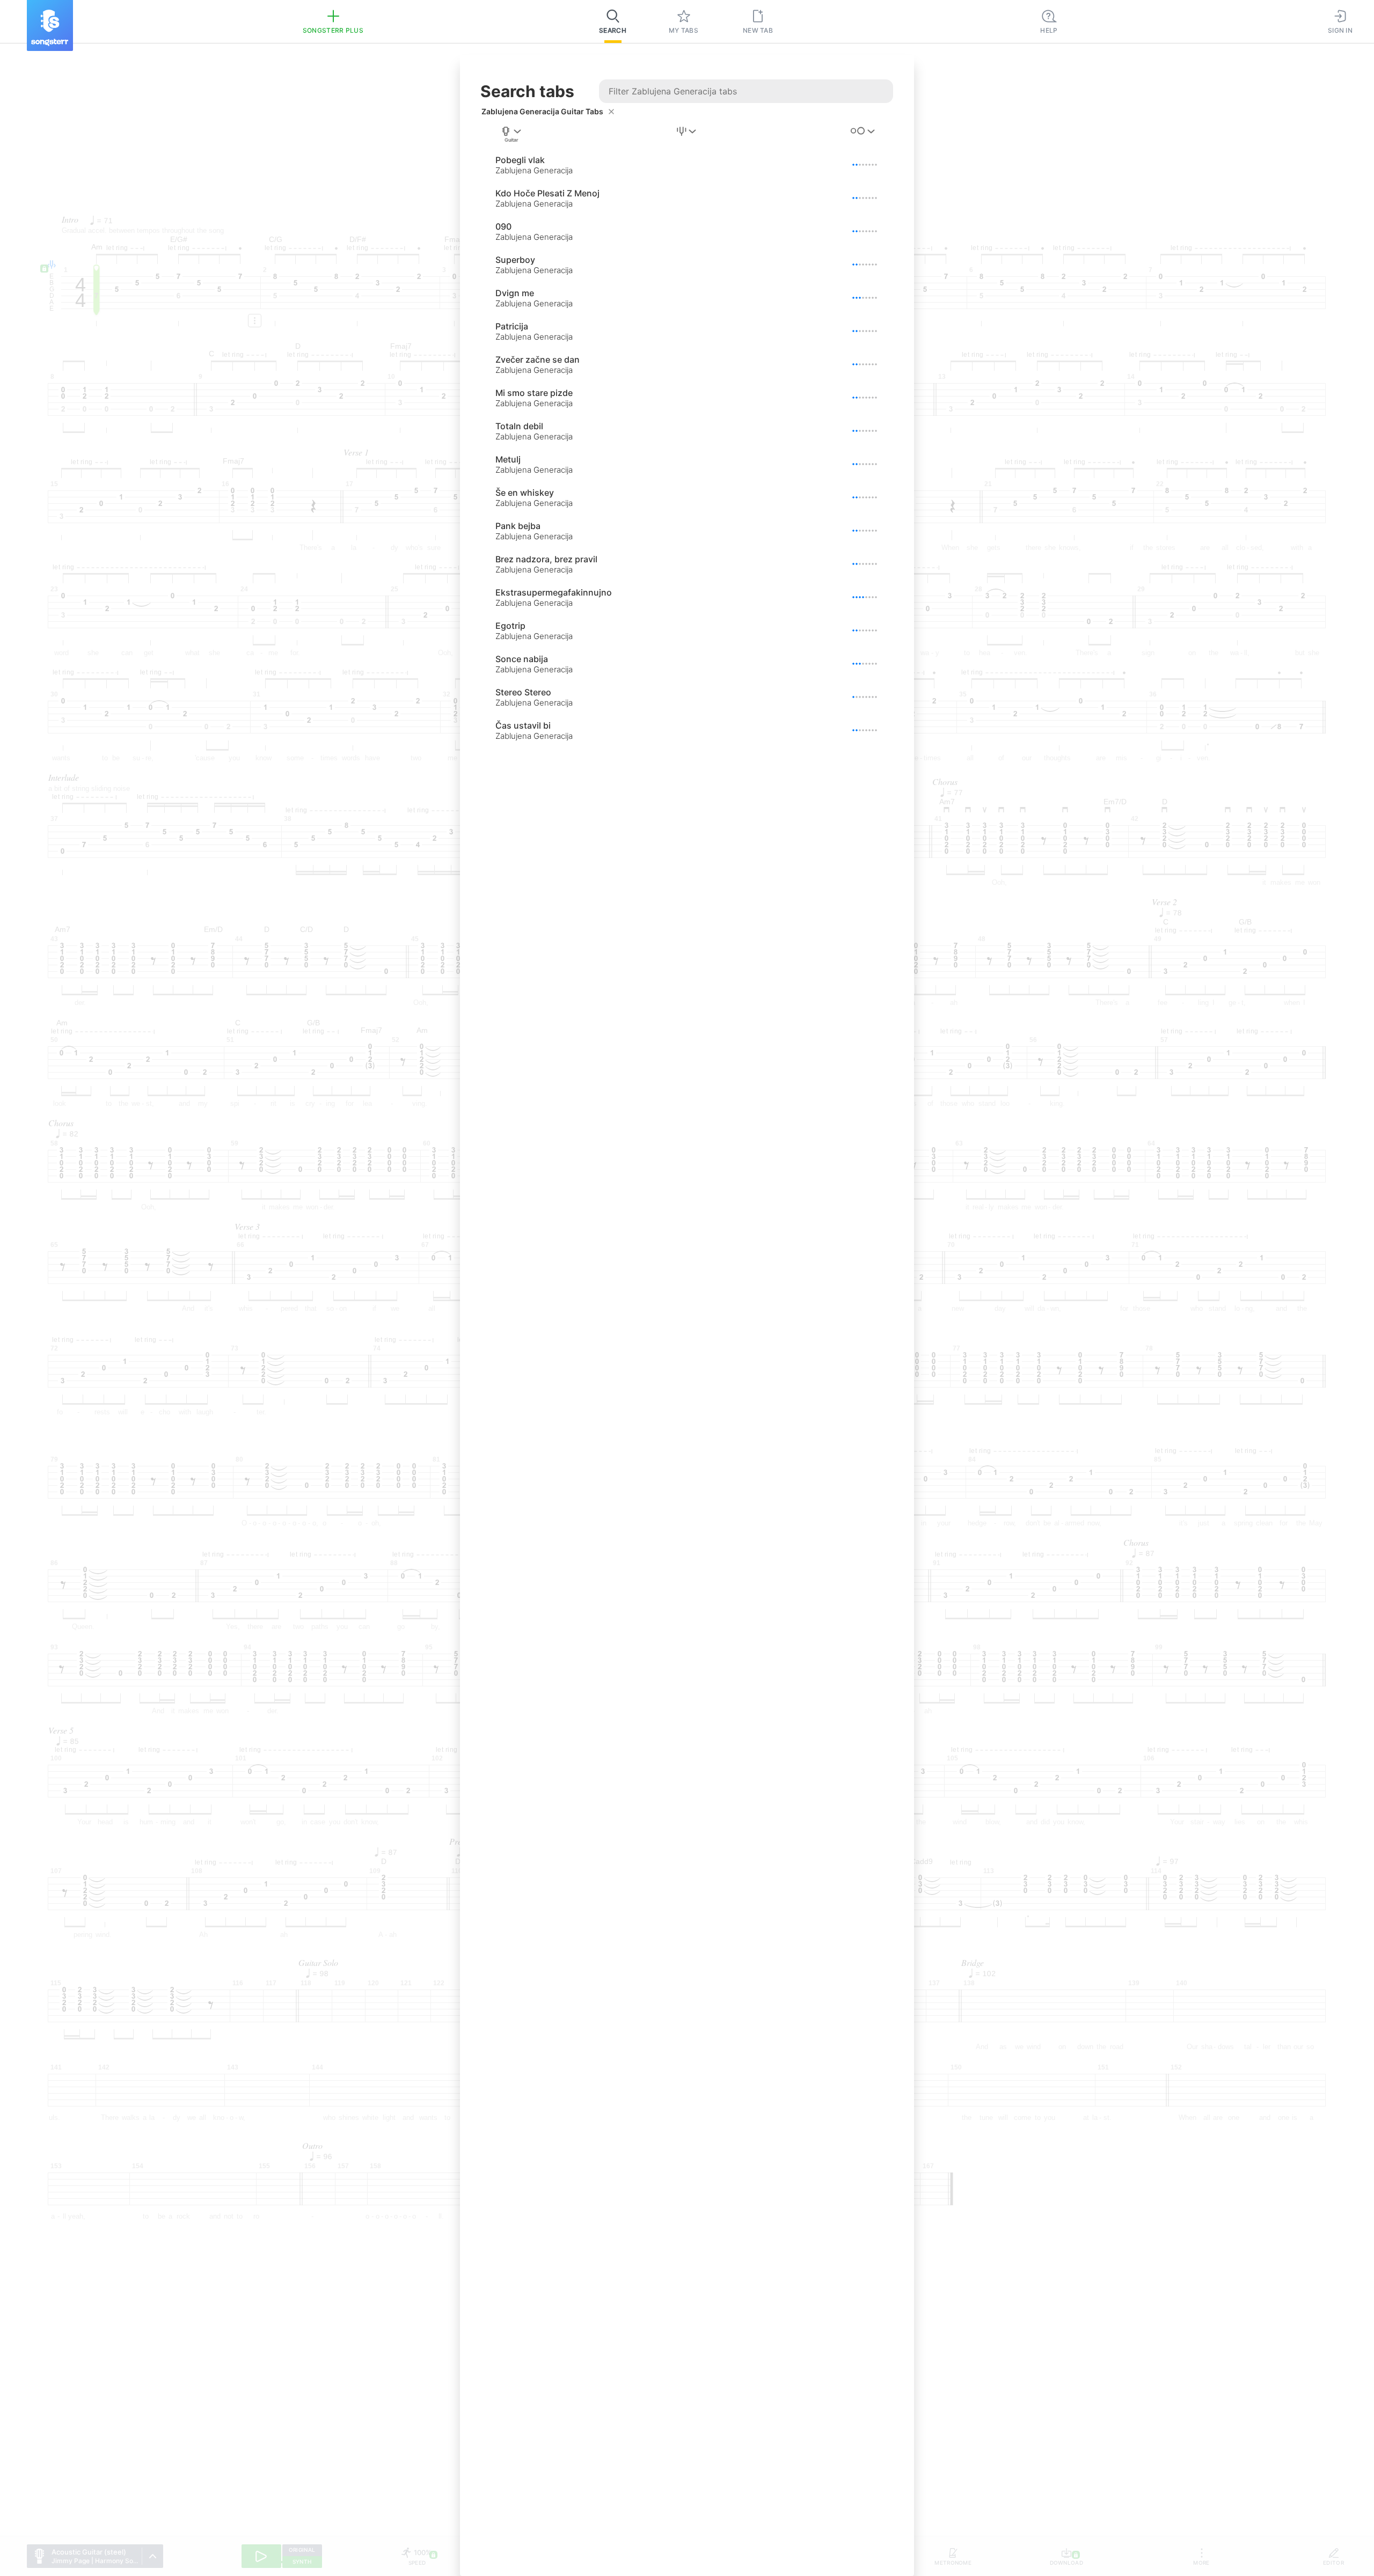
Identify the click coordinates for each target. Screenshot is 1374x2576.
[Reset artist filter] (611, 112)
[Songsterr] (50, 25)
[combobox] (511, 135)
